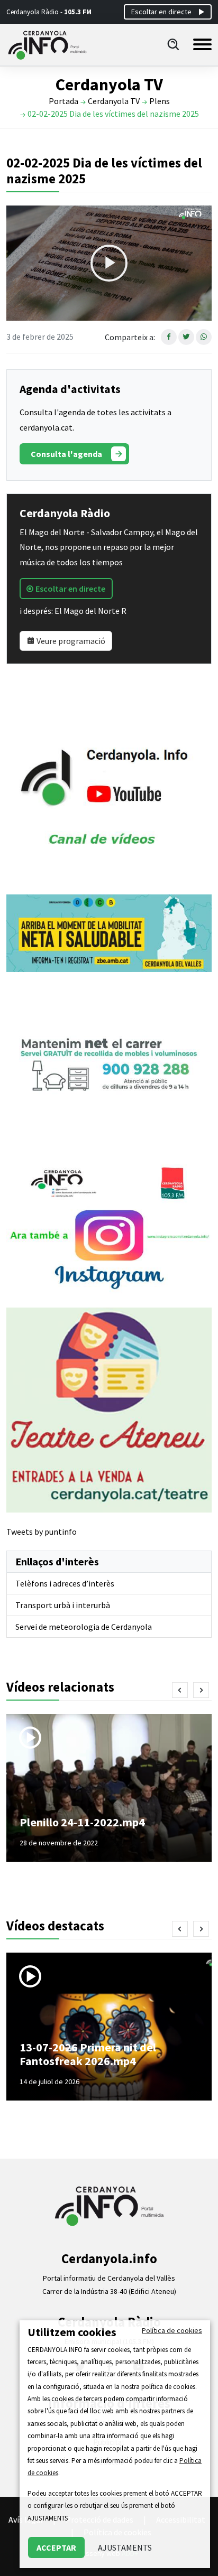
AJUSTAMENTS (125, 2547)
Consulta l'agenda (66, 454)
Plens (160, 101)
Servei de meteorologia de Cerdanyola (84, 1627)
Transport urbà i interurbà (63, 1605)
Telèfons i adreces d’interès (65, 1583)
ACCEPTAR (56, 2547)
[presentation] (180, 1690)
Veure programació (70, 641)
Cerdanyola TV (114, 101)
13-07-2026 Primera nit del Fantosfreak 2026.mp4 (88, 2054)
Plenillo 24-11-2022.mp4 (82, 1822)
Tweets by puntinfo (42, 1532)
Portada (63, 101)
